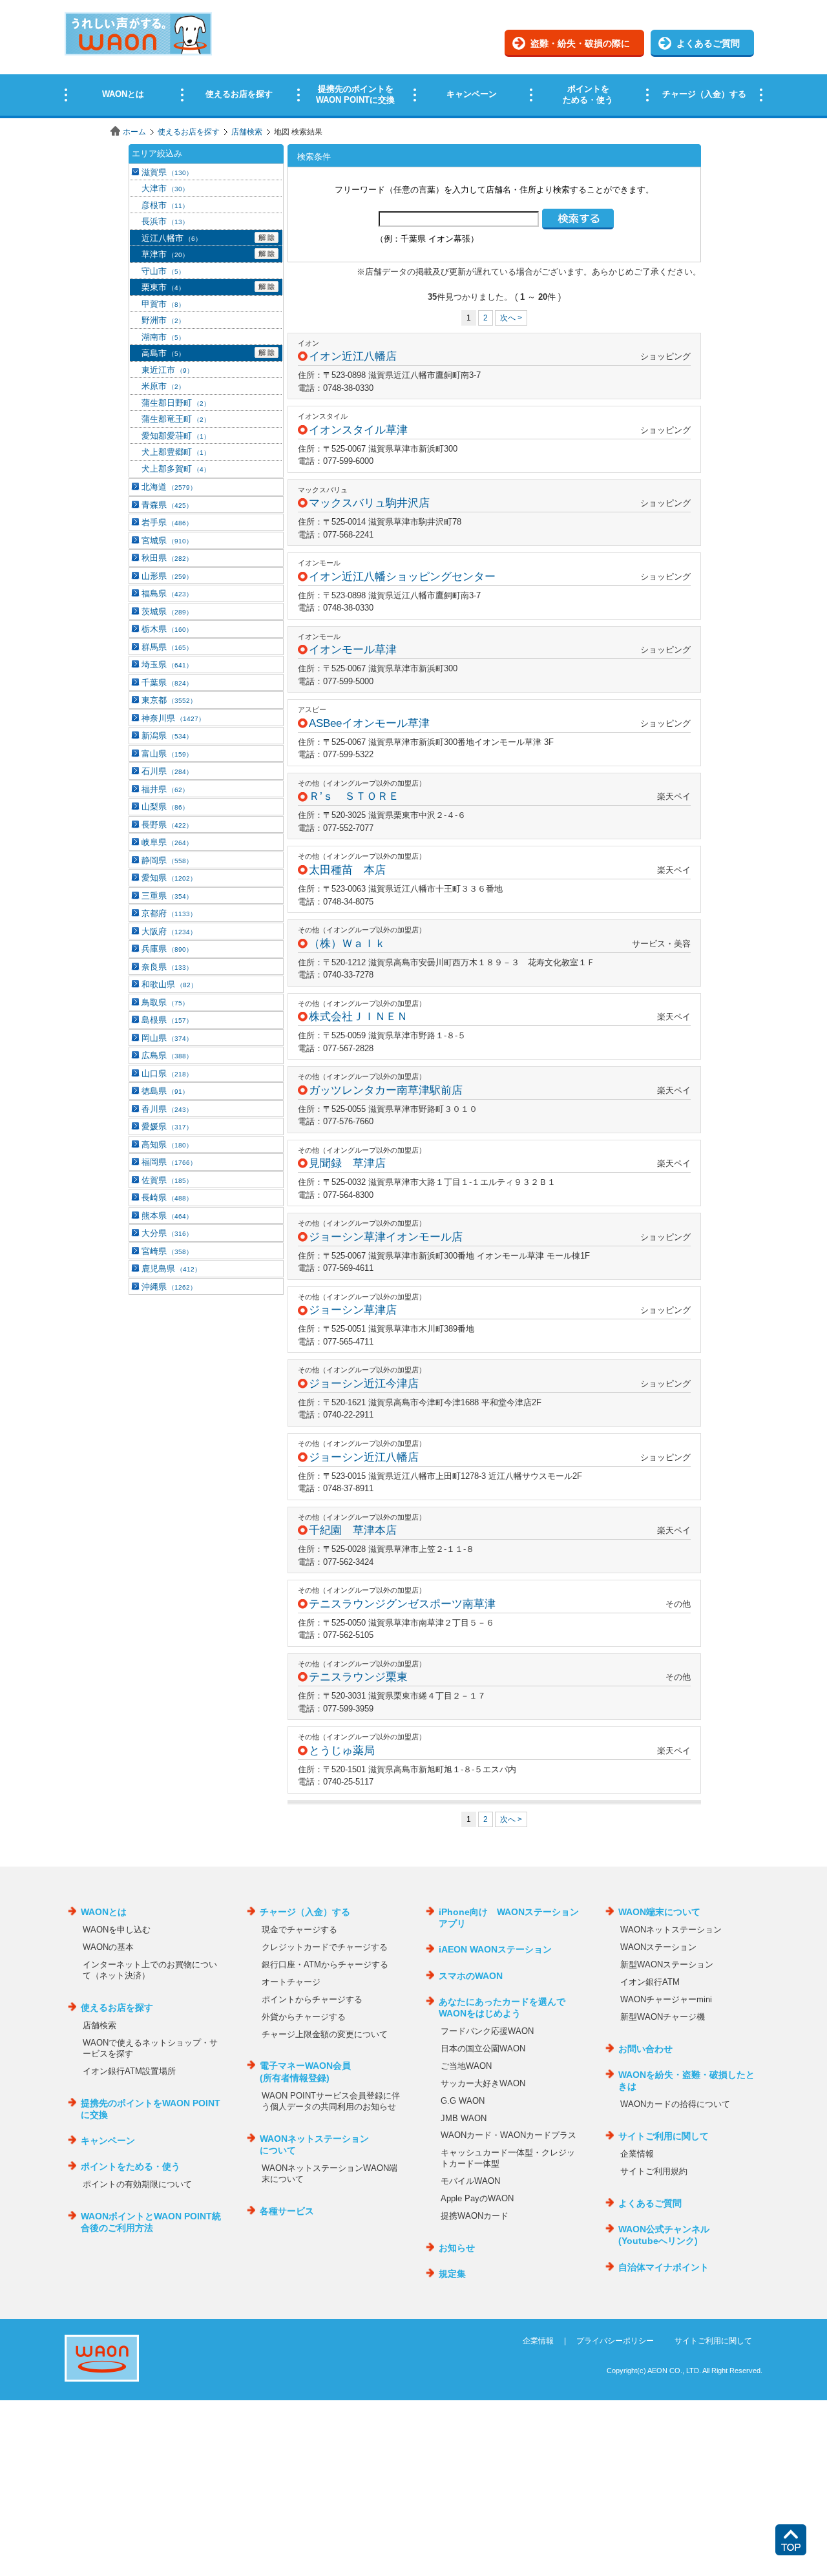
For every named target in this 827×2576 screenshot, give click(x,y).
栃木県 (167, 629)
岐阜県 (167, 842)
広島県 (167, 1055)
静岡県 (167, 860)
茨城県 (167, 612)
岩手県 (167, 522)
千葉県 (167, 683)
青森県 (167, 505)
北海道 (169, 487)
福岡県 (169, 1162)
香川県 (167, 1109)
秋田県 (167, 558)
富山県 (167, 754)
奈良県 (167, 967)
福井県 (165, 789)
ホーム (134, 132)
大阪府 (169, 931)
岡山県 (167, 1038)
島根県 (167, 1020)
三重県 (167, 896)
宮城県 (167, 540)
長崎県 (167, 1198)
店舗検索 (247, 132)
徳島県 (165, 1091)
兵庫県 (167, 949)
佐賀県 (167, 1180)
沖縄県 (169, 1287)
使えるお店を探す (189, 132)
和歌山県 (169, 984)
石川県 (167, 771)
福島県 (167, 593)
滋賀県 (167, 172)
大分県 (167, 1233)
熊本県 (167, 1216)
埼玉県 (167, 665)
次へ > (511, 318)
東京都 (169, 700)
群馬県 (167, 647)
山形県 (167, 576)
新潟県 (167, 736)
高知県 (167, 1145)
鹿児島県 (171, 1269)
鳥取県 (165, 1002)
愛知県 (169, 878)
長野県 (167, 825)
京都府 (169, 913)
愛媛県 (167, 1126)
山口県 (167, 1073)
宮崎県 (167, 1251)
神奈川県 (173, 718)
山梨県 (165, 807)
